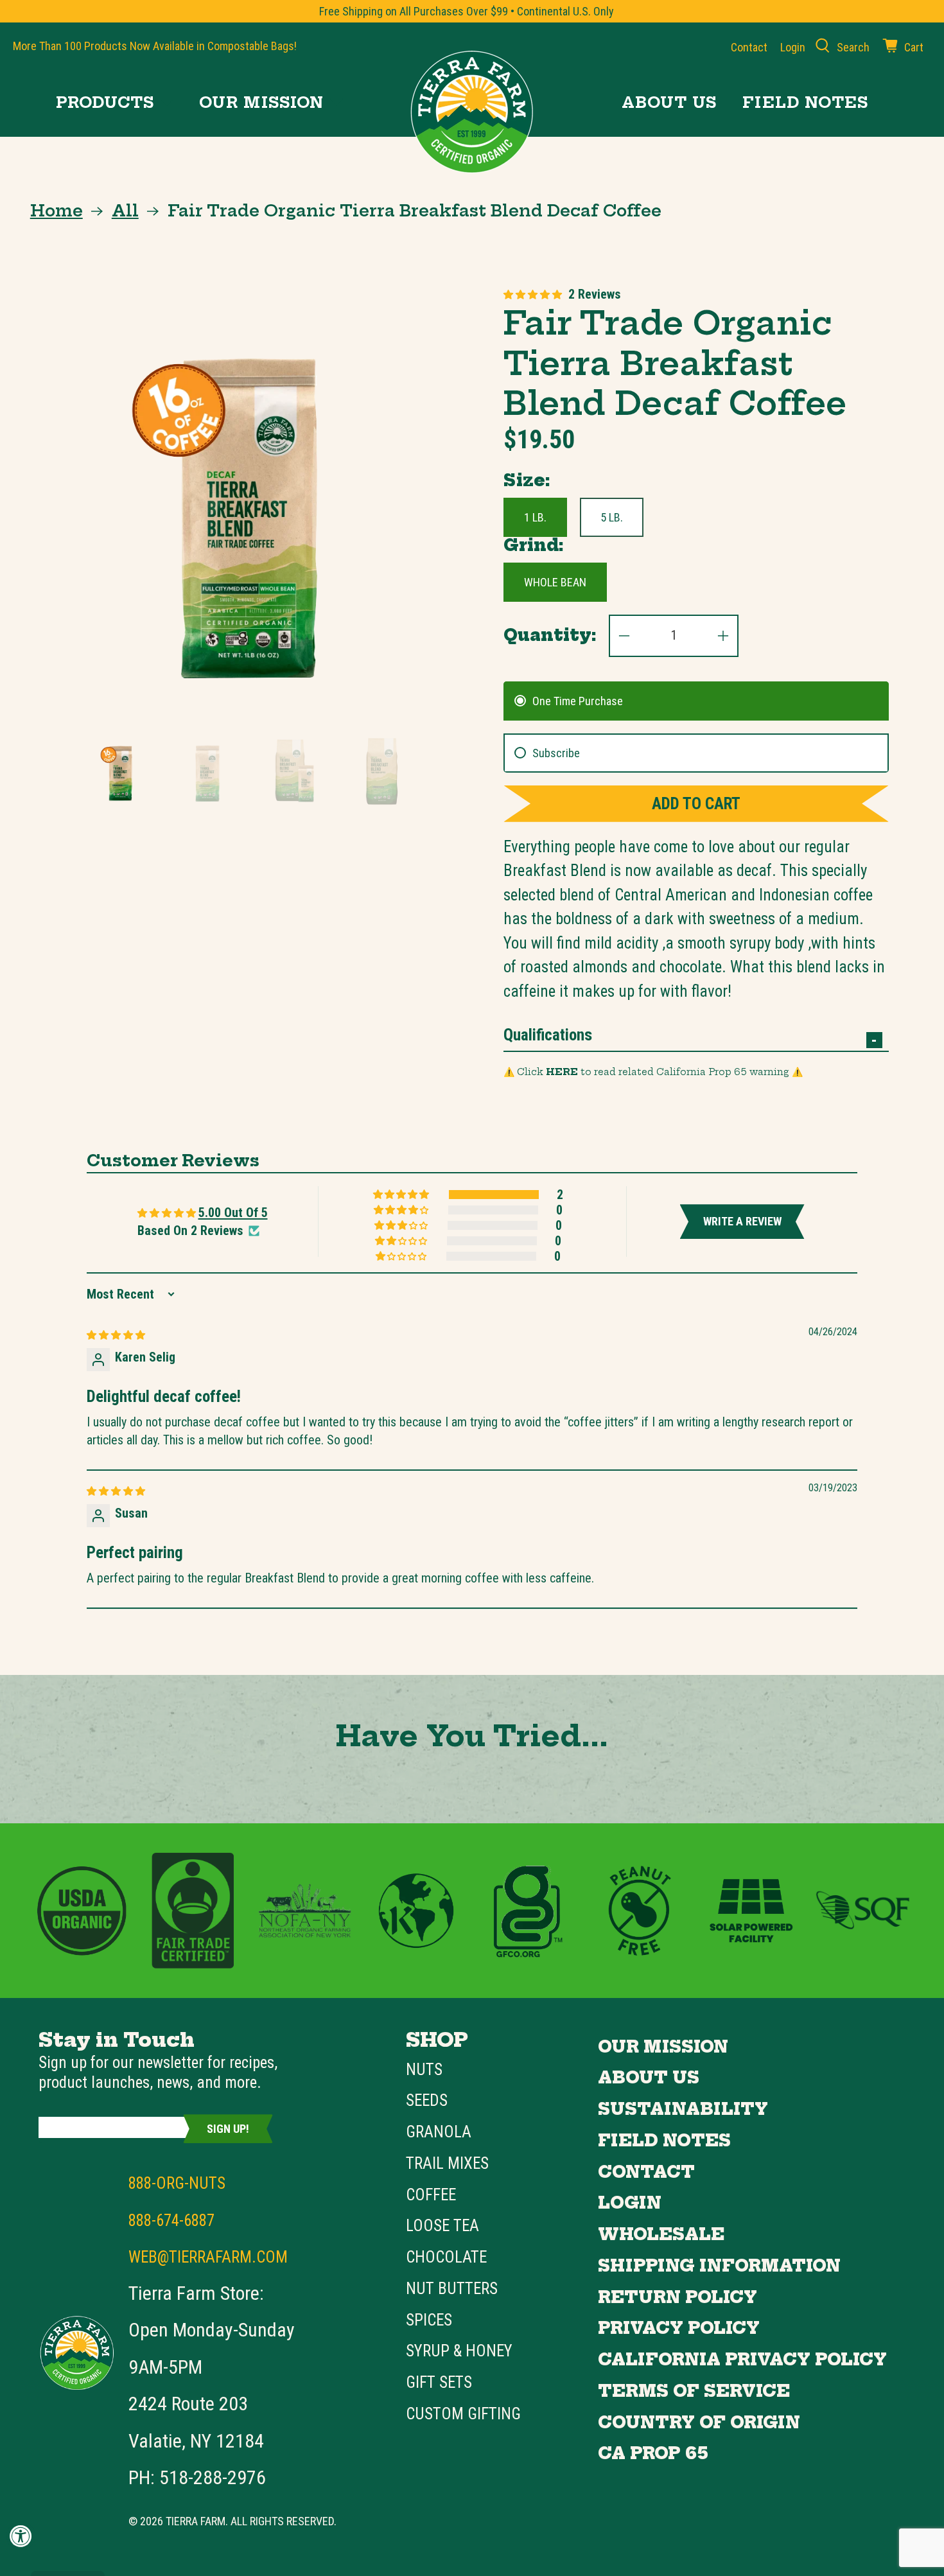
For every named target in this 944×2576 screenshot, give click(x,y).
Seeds (427, 2100)
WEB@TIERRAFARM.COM (208, 2257)
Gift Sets (439, 2382)
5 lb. (612, 517)
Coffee (431, 2195)
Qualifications (548, 1035)
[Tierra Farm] (472, 112)
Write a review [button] (742, 1221)
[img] (116, 1334)
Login (630, 2203)
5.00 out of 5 (233, 1213)
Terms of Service (694, 2391)
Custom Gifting (463, 2414)
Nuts (424, 2070)
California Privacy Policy (742, 2360)
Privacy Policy (679, 2328)
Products (105, 102)
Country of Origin (699, 2423)
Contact (749, 47)
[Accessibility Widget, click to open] (21, 2536)
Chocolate (446, 2257)
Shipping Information (719, 2266)
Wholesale (661, 2234)
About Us (669, 102)
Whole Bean (555, 582)
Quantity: (550, 635)
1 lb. (535, 517)
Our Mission (261, 102)
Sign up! (228, 2129)
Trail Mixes (447, 2163)
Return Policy (677, 2297)
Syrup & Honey (459, 2351)
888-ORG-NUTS (177, 2183)
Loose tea (442, 2226)
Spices (429, 2320)
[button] (533, 294)
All (125, 211)
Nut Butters (452, 2289)
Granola (439, 2132)
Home (57, 211)
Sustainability (683, 2109)
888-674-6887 (171, 2221)
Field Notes (805, 102)
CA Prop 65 (653, 2453)
